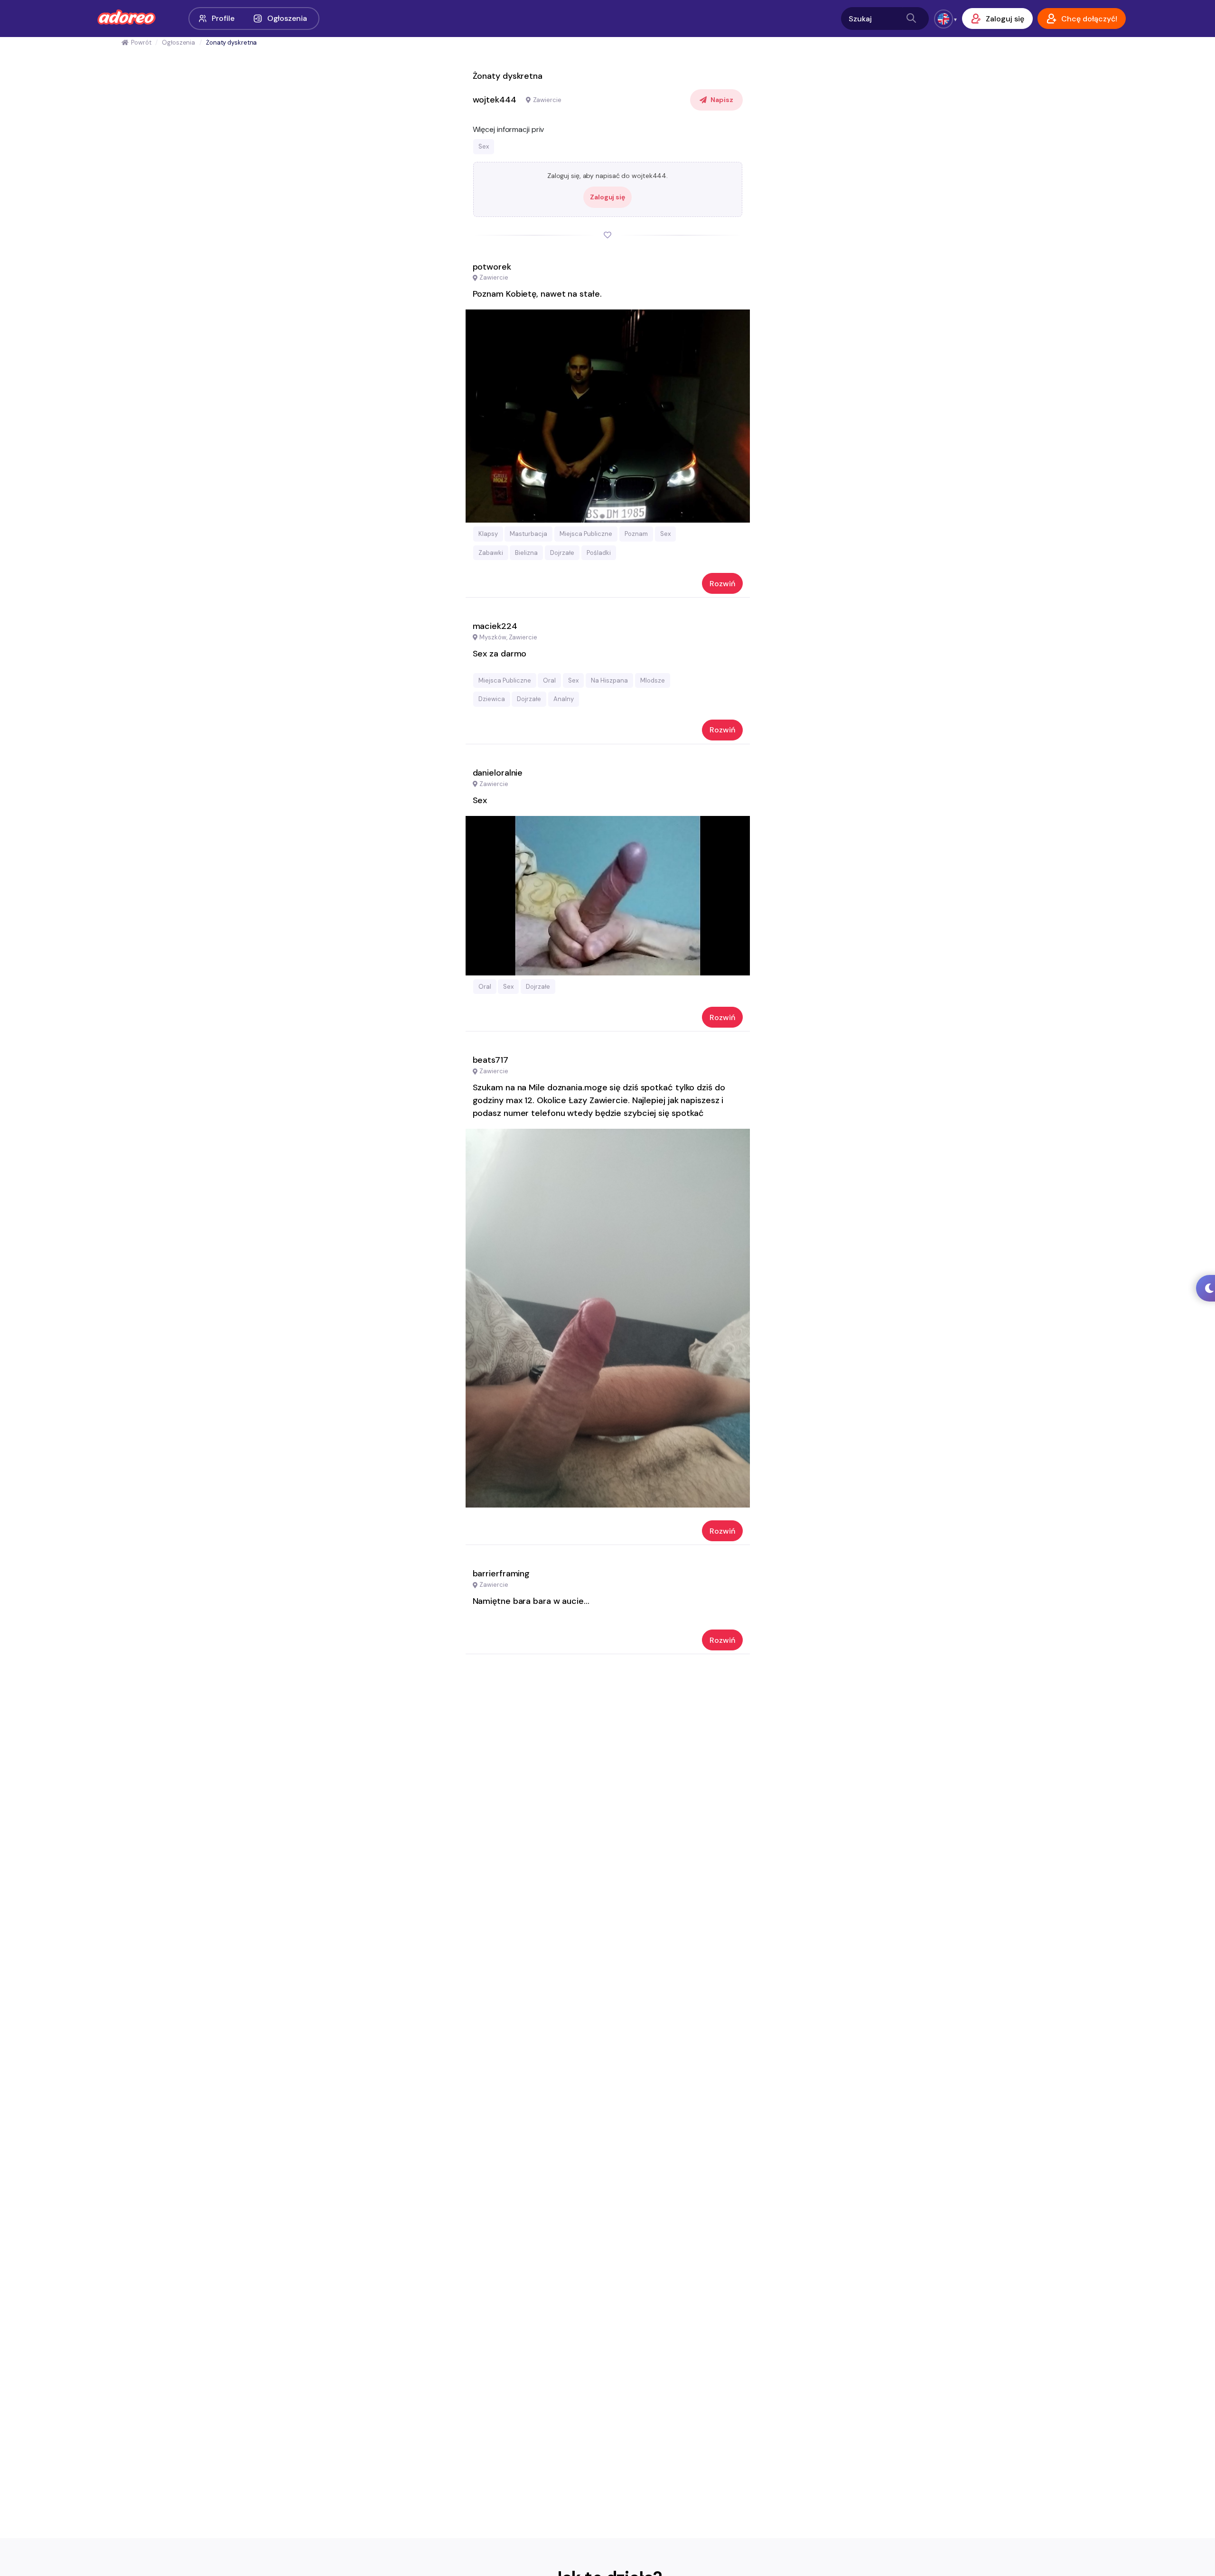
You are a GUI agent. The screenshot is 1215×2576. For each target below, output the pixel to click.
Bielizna (526, 553)
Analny (564, 699)
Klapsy (488, 534)
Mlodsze (653, 680)
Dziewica (492, 699)
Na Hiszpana (609, 680)
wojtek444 (495, 100)
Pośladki (599, 553)
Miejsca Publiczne (586, 534)
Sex (484, 146)
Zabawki (491, 553)
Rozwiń (722, 584)
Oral (549, 680)
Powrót (141, 42)
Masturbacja (528, 534)
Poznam (636, 534)
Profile (223, 18)
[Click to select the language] (944, 19)
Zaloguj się (607, 197)
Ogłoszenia (287, 18)
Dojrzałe (562, 553)
